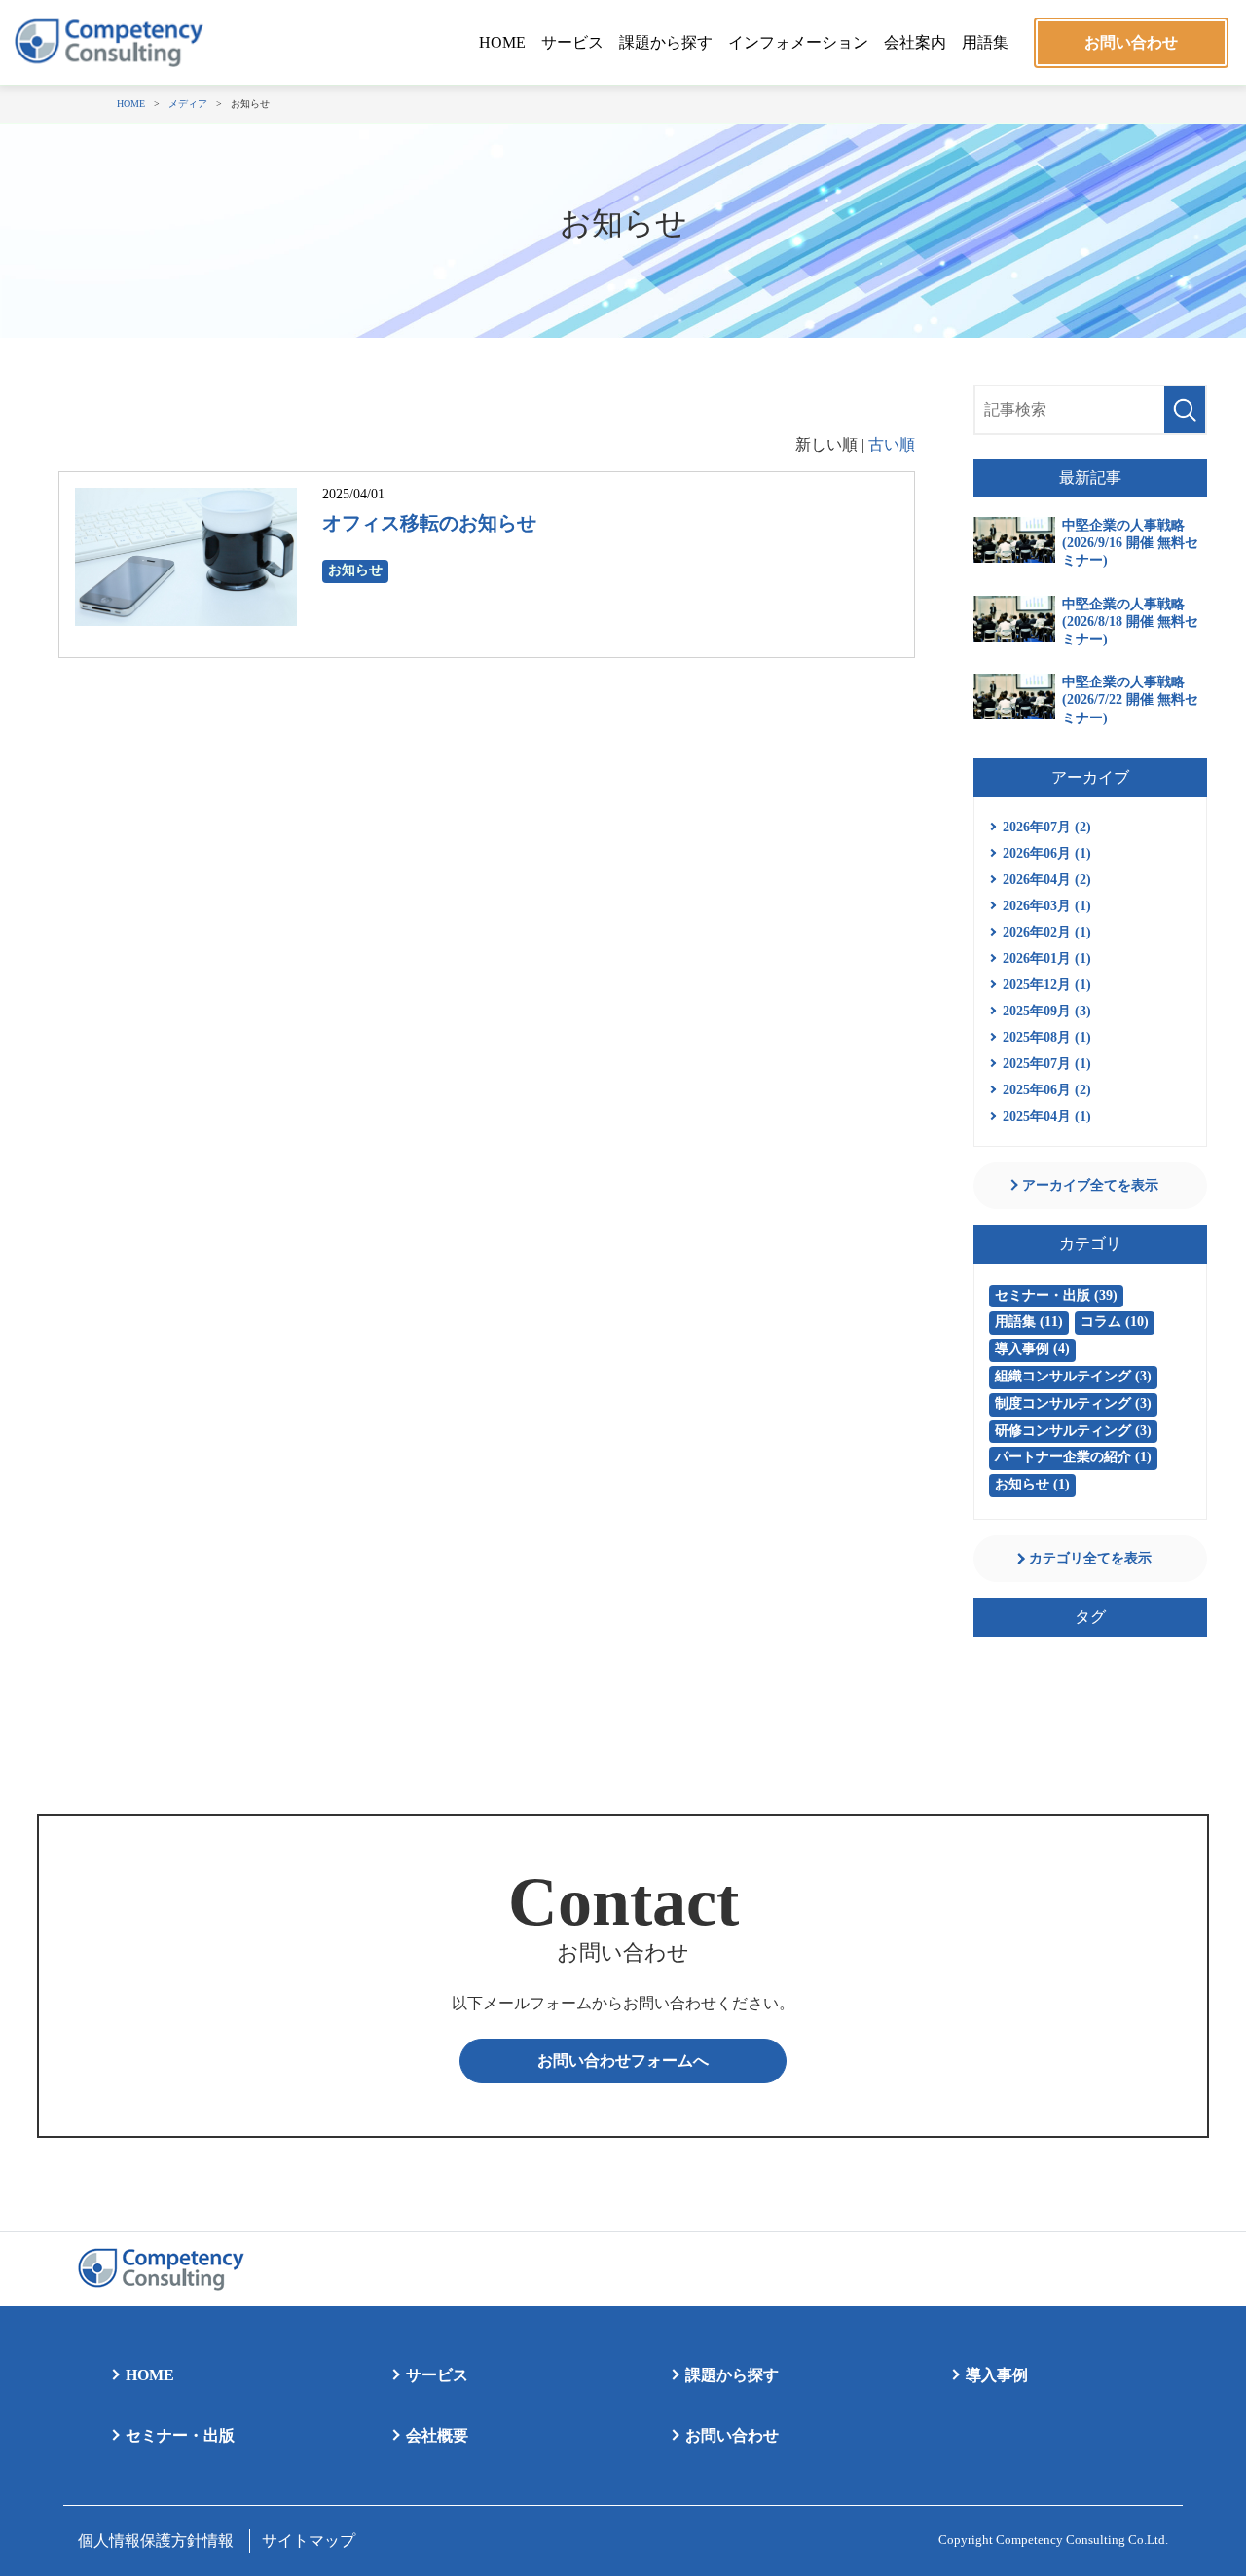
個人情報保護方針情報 (156, 2540)
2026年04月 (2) (1047, 880)
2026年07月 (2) (1047, 827)
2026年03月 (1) (1047, 906)
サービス (572, 42)
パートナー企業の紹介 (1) (1073, 1457)
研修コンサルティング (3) (1073, 1431)
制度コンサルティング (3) (1073, 1403)
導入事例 (997, 2375)
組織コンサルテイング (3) (1073, 1376)
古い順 (892, 444)
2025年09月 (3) (1047, 1011)
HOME (502, 42)
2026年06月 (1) (1047, 853)
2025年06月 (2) (1047, 1090)
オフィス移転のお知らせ (429, 523)
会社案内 (915, 42)
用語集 (985, 42)
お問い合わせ (1131, 42)
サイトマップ (309, 2540)
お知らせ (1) (1032, 1484)
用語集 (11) (1029, 1322)
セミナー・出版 (180, 2435)
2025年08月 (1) (1047, 1037)
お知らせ (355, 570)
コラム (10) (1115, 1322)
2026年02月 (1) (1047, 932)
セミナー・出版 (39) (1056, 1295)
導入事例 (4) (1032, 1349)
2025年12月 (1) (1047, 985)
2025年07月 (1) (1047, 1064)
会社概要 (437, 2435)
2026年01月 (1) (1047, 958)
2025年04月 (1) (1047, 1116)
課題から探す (666, 42)
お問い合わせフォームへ (623, 2061)
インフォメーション (798, 42)
